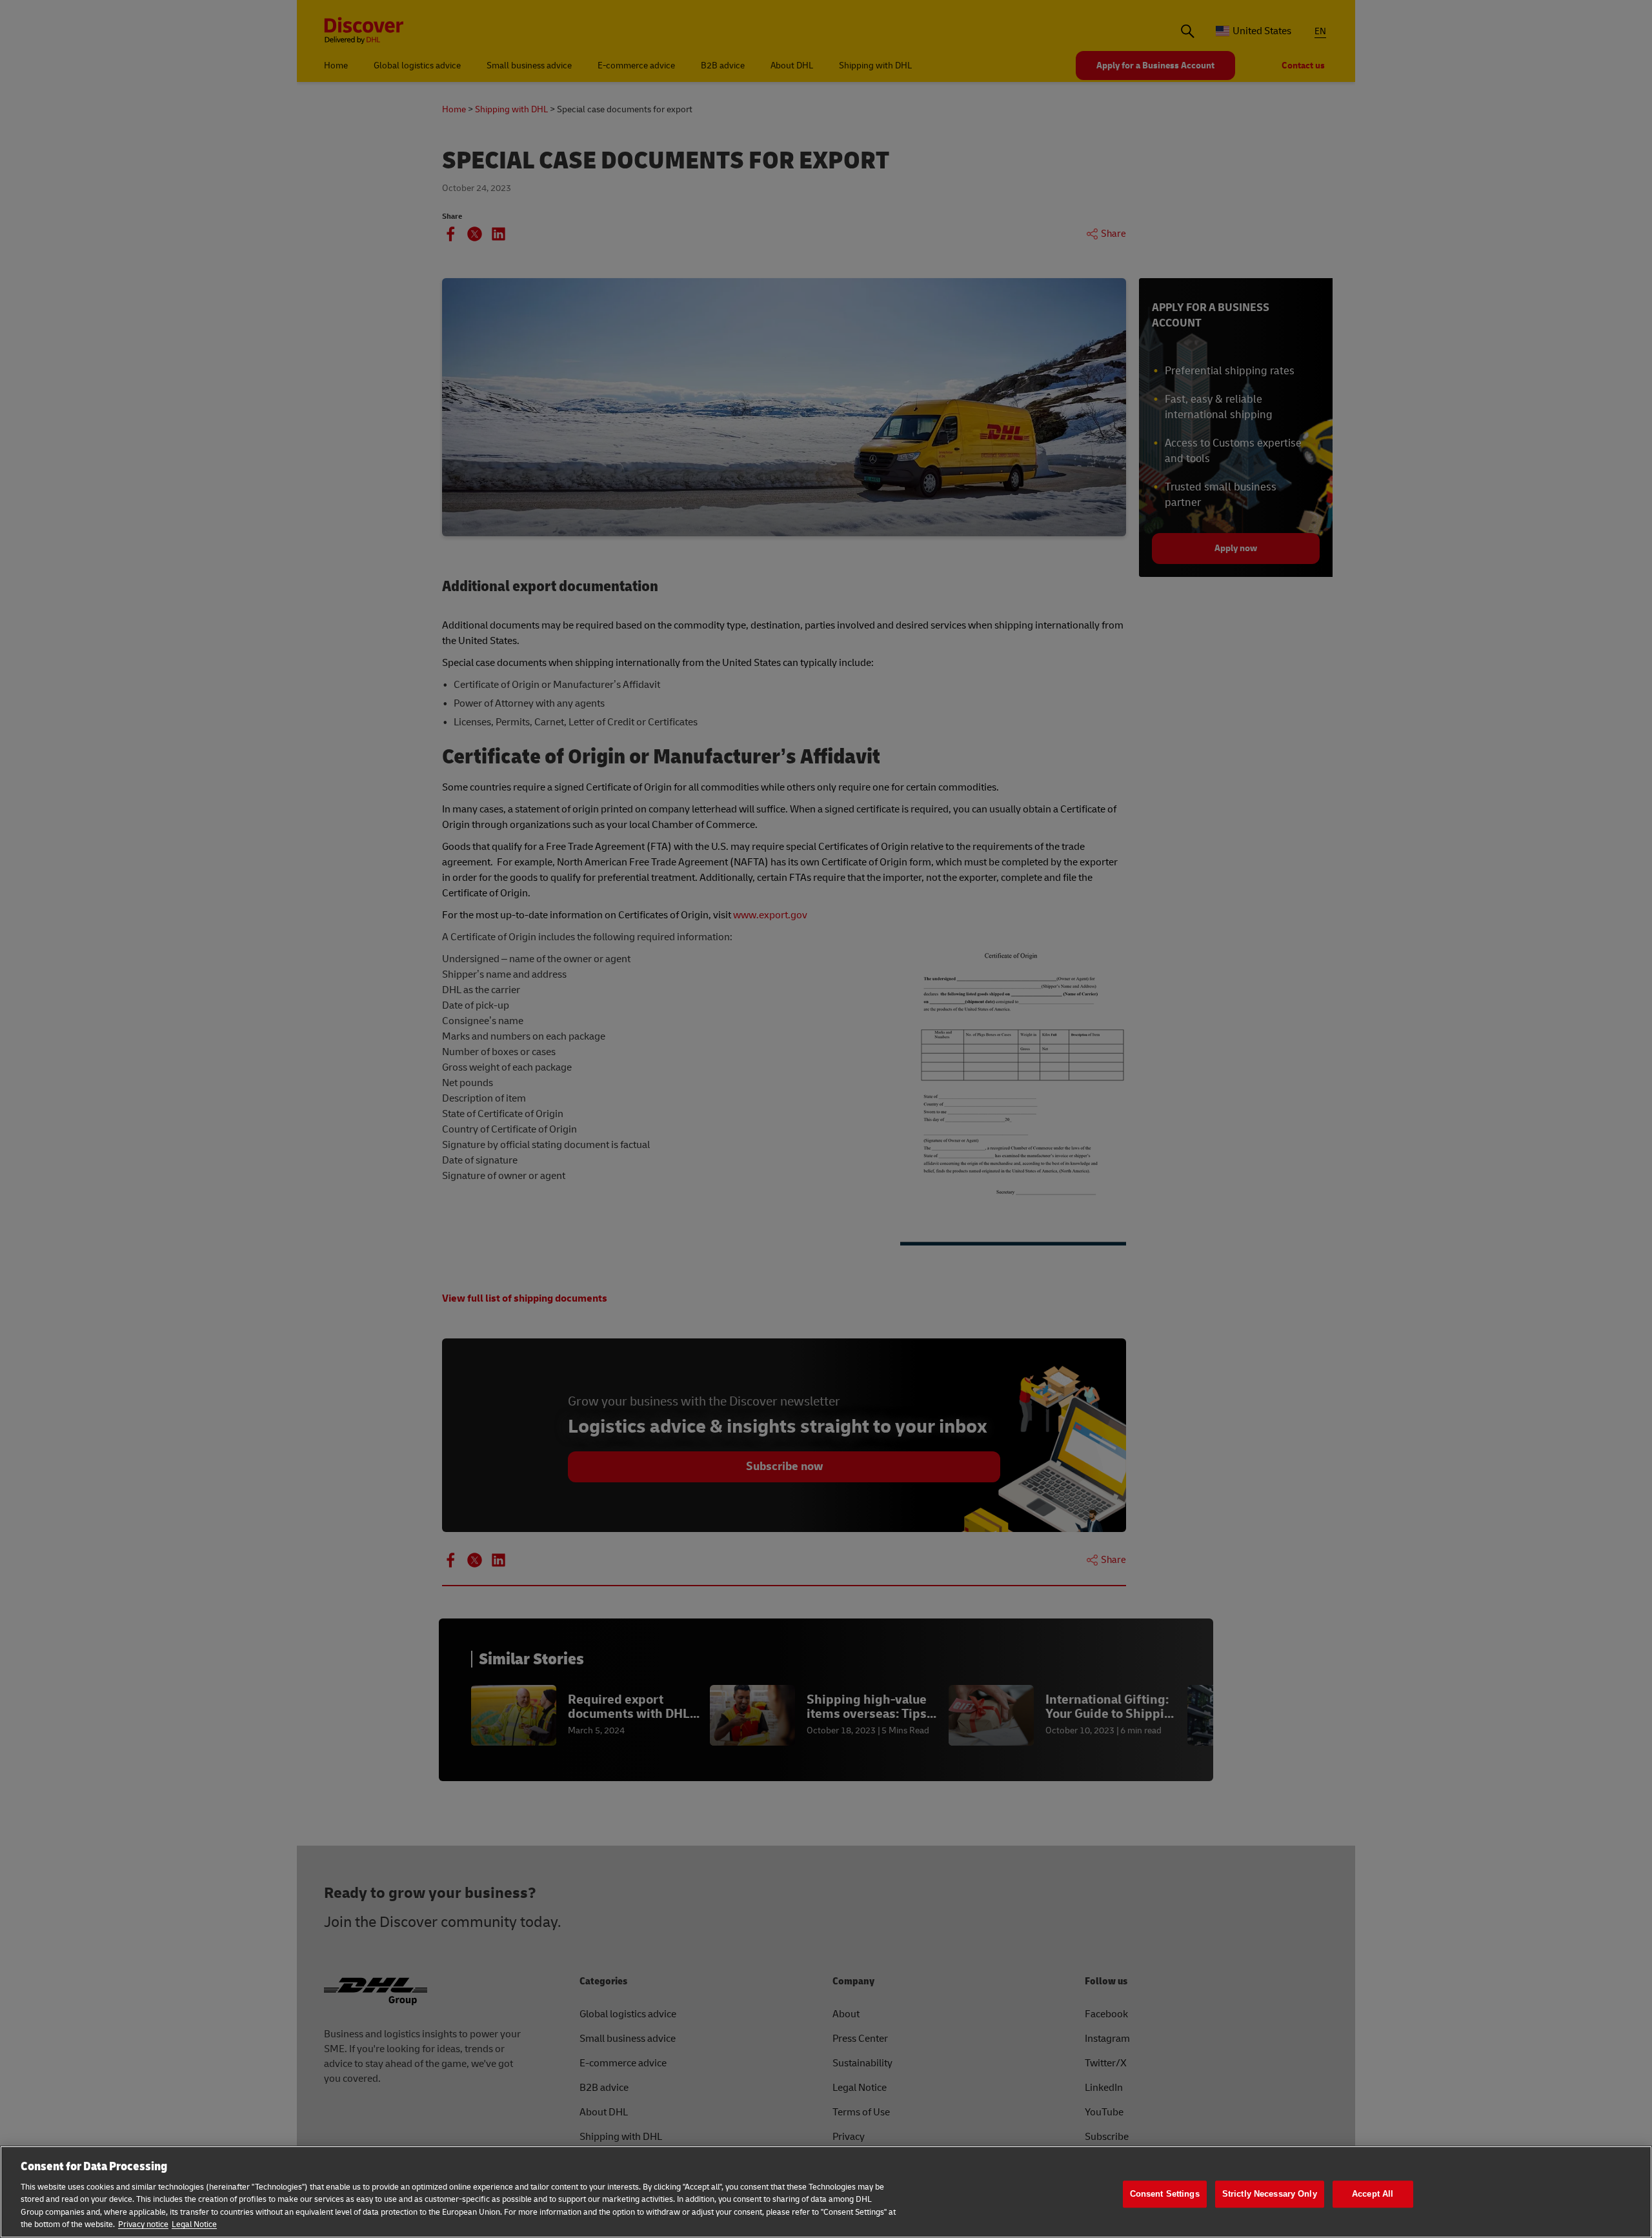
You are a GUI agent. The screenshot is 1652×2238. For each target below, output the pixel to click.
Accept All (1373, 2194)
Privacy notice (143, 2224)
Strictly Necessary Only (1270, 2194)
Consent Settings (1165, 2194)
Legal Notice (194, 2224)
